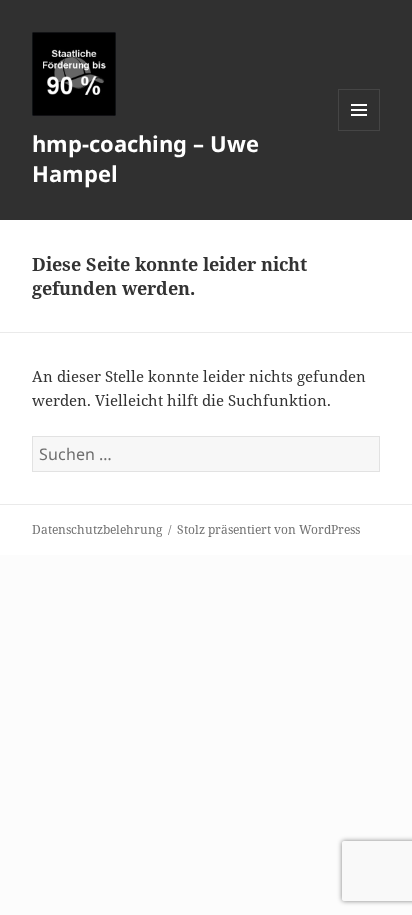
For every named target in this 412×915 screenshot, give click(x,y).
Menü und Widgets (359, 130)
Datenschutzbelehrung (97, 529)
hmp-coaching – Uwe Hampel (145, 158)
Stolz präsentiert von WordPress (268, 529)
